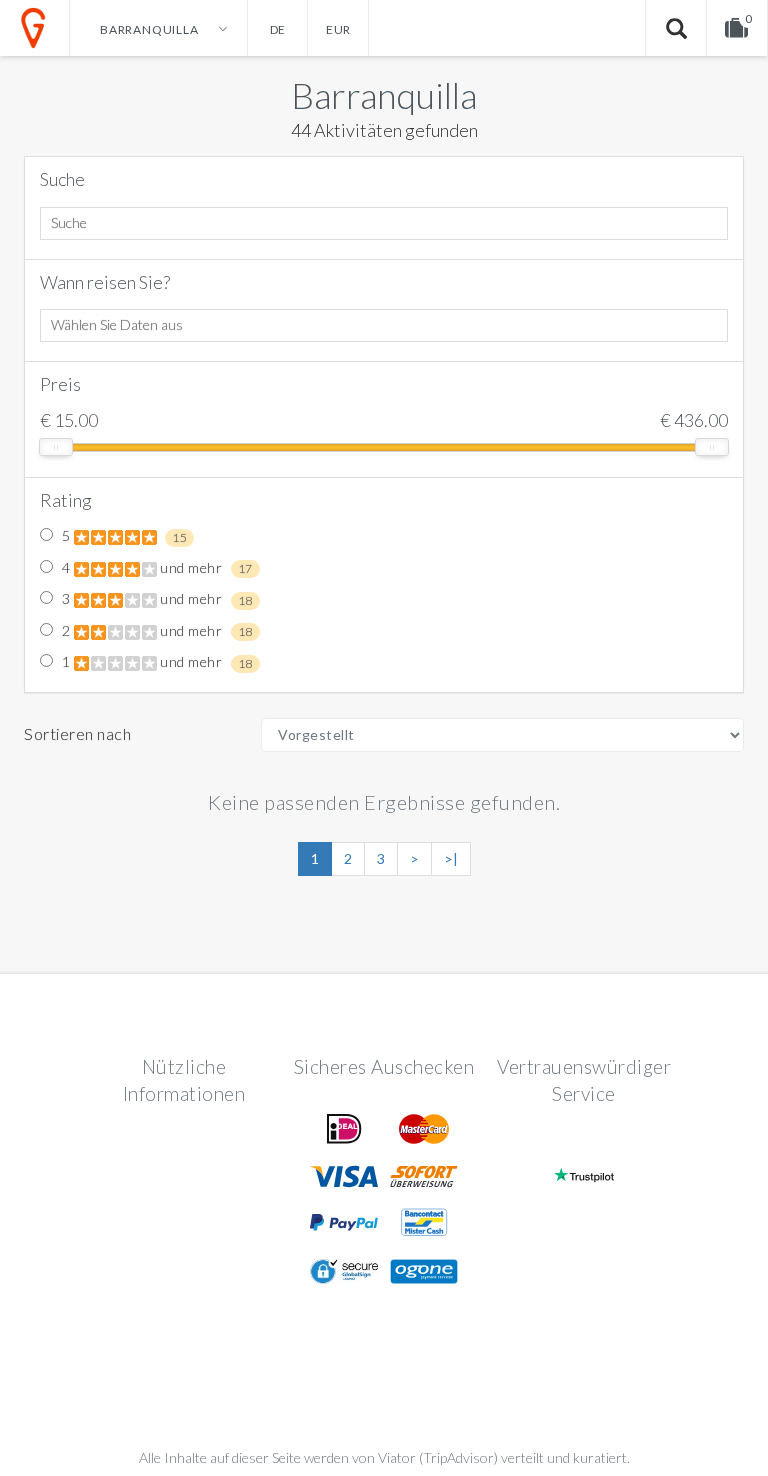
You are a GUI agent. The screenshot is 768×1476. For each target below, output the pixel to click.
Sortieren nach (77, 733)
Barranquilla (384, 95)
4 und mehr (155, 568)
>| (451, 858)
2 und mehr (155, 631)
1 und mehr (155, 662)
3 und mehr (155, 599)
